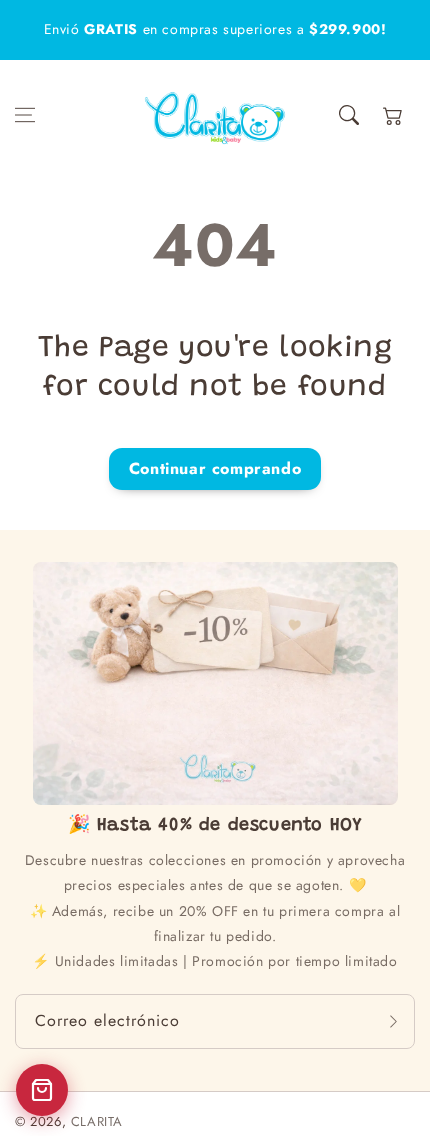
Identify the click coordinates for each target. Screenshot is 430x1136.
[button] (25, 115)
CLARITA (97, 1121)
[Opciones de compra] (42, 1090)
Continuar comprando (215, 468)
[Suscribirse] (393, 1021)
